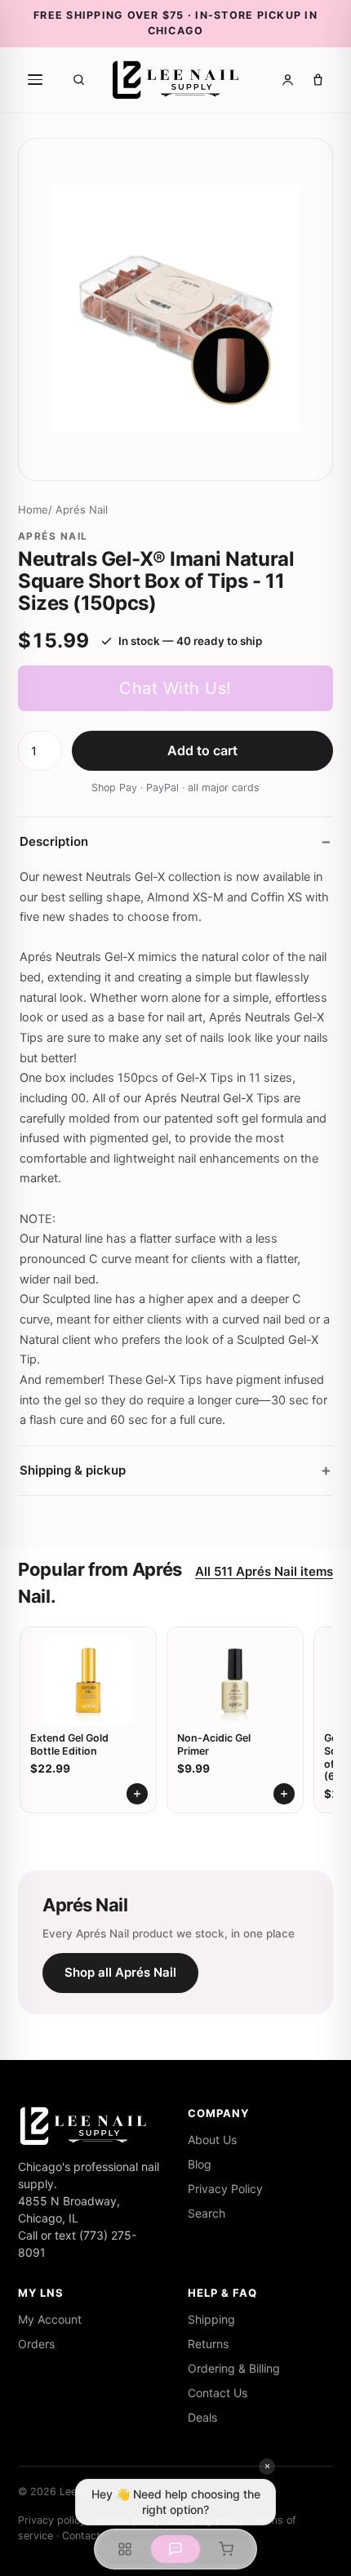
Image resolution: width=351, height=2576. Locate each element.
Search (207, 2213)
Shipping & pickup (73, 1470)
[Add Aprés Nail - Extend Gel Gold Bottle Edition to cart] (137, 1794)
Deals (202, 2417)
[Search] (79, 80)
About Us (212, 2140)
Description (54, 841)
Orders (36, 2344)
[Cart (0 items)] (318, 80)
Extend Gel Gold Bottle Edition (69, 1744)
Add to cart (202, 750)
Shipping (211, 2319)
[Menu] (35, 80)
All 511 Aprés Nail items (264, 1571)
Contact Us (218, 2393)
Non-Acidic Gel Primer (214, 1744)
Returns (208, 2344)
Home (33, 509)
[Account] (288, 80)
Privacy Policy (225, 2189)
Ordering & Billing (234, 2368)
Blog (200, 2164)
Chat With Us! (175, 688)
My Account (50, 2319)
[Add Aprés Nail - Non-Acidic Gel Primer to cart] (284, 1794)
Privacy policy (52, 2520)
